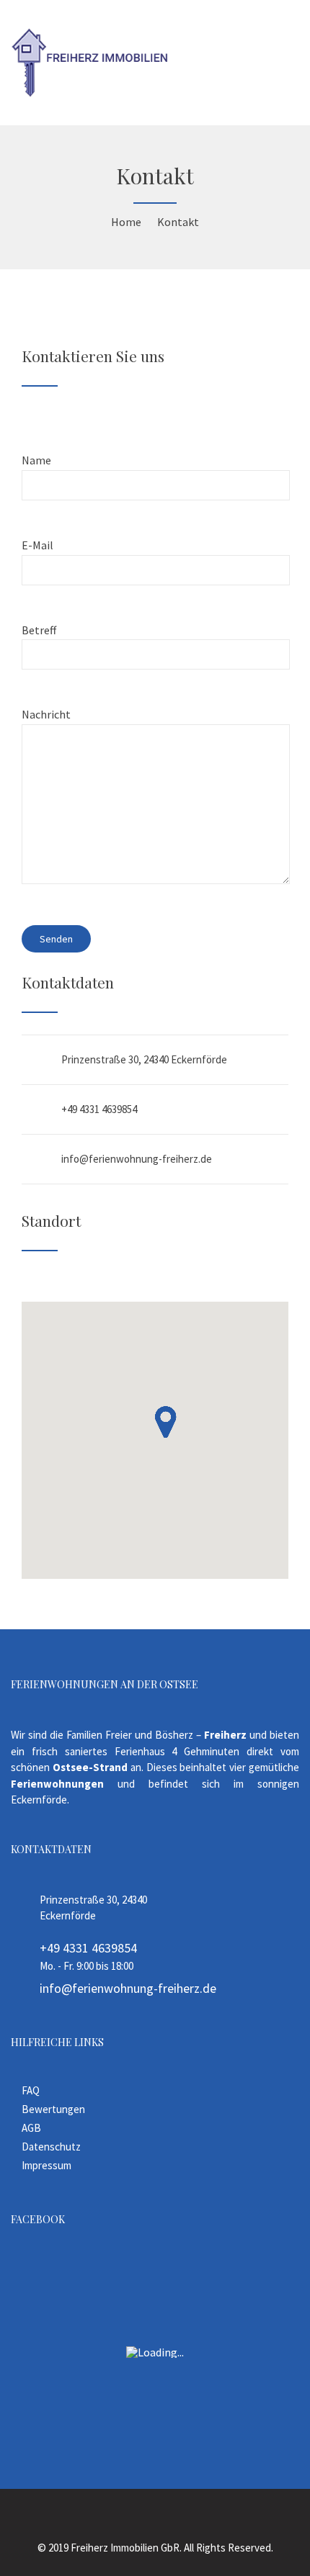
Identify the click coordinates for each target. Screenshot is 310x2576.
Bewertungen (53, 2109)
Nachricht (46, 714)
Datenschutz (51, 2147)
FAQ (31, 2090)
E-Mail (37, 545)
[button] (165, 1422)
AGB (31, 2128)
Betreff (39, 630)
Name (36, 460)
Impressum (46, 2165)
